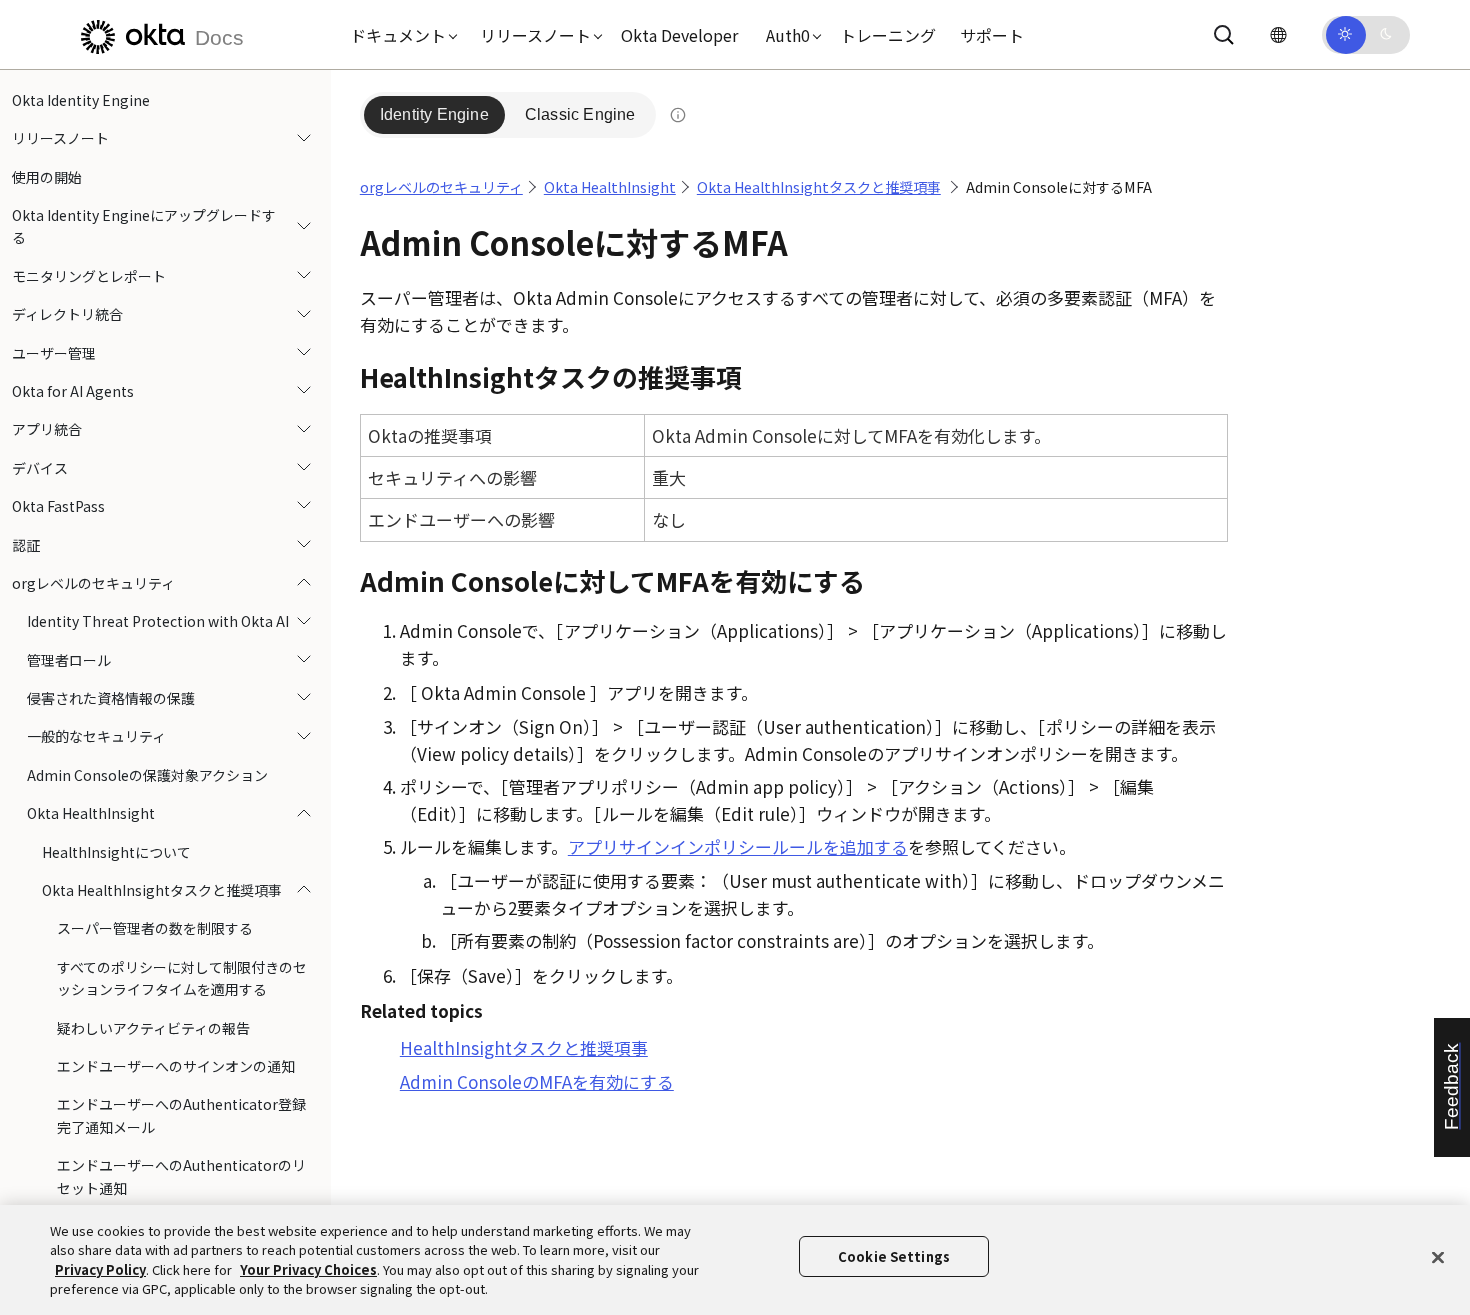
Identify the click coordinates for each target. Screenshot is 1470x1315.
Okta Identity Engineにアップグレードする (144, 226)
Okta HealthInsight (91, 813)
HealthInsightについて (116, 852)
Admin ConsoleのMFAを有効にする (537, 1081)
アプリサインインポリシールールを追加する (738, 846)
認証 (26, 545)
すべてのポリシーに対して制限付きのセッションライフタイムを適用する (182, 978)
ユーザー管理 (54, 353)
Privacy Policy (100, 1269)
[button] (399, 35)
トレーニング (888, 35)
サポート (992, 35)
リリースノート (60, 138)
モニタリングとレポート (89, 276)
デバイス (40, 468)
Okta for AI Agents (73, 391)
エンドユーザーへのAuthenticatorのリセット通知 (181, 1176)
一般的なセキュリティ (96, 737)
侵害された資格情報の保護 (111, 698)
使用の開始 (47, 177)
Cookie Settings (894, 1256)
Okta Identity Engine (81, 100)
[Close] (1438, 1257)
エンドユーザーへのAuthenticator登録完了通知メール (181, 1116)
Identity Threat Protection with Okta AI (158, 621)
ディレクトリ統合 (67, 314)
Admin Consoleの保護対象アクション (147, 775)
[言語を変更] (1278, 34)
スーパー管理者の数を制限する (155, 929)
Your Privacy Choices (308, 1269)
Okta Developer (679, 35)
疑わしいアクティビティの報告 (153, 1028)
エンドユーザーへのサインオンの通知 (176, 1066)
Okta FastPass (58, 506)
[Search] (1224, 35)
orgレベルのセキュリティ (93, 583)
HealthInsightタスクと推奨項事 (524, 1047)
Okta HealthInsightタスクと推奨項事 (162, 890)
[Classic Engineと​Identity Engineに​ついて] (678, 115)
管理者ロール (69, 660)
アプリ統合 (47, 430)
